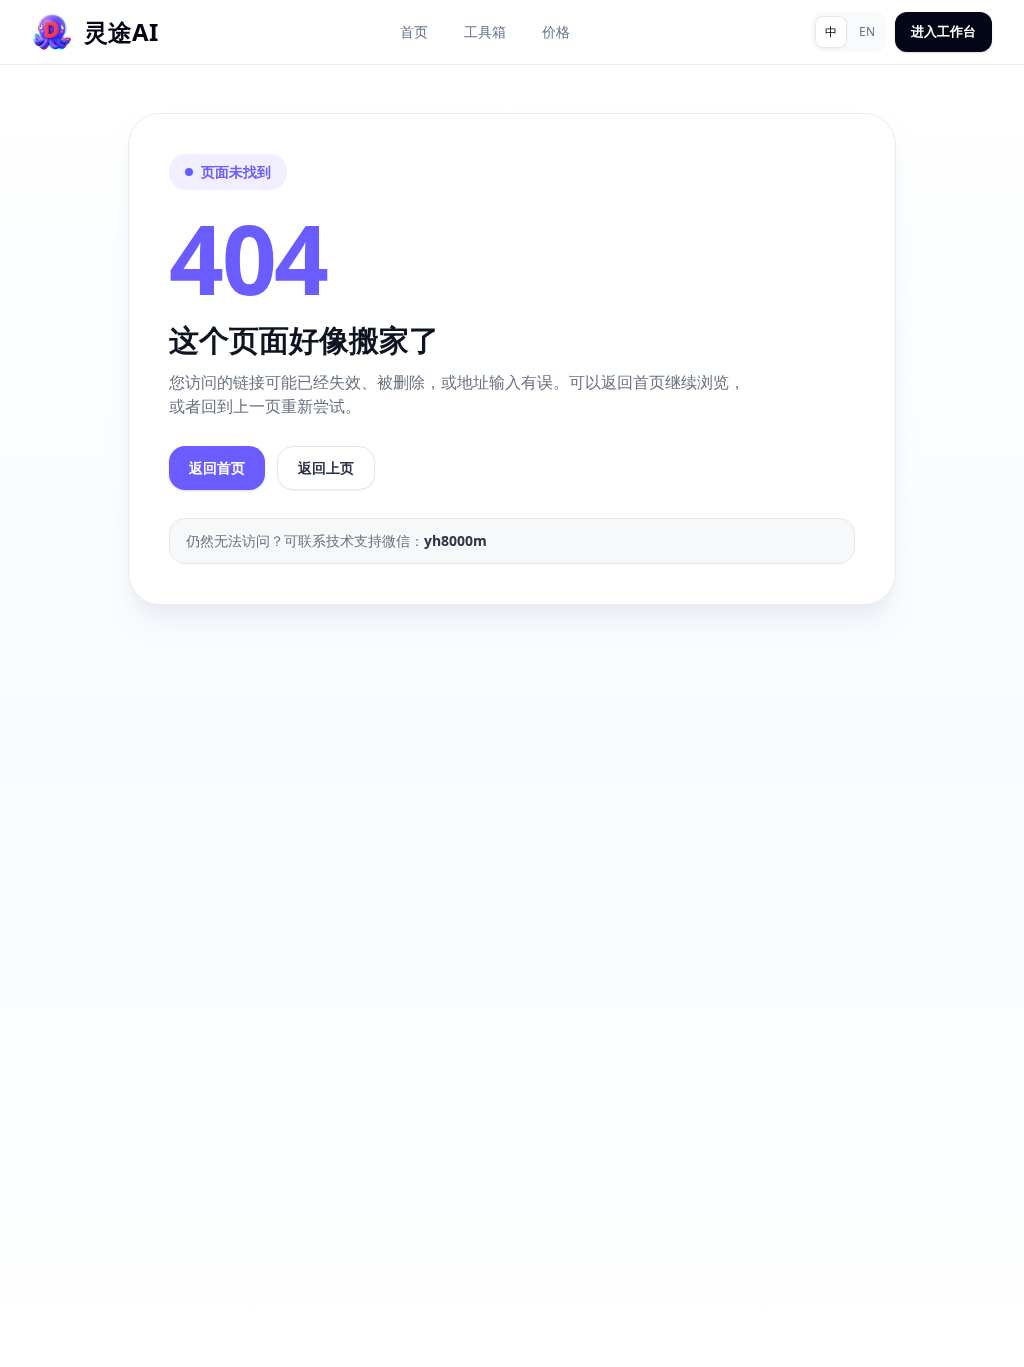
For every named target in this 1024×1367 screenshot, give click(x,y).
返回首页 (217, 467)
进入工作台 (943, 31)
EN (867, 31)
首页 (414, 31)
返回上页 (326, 467)
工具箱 (485, 31)
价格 (556, 31)
